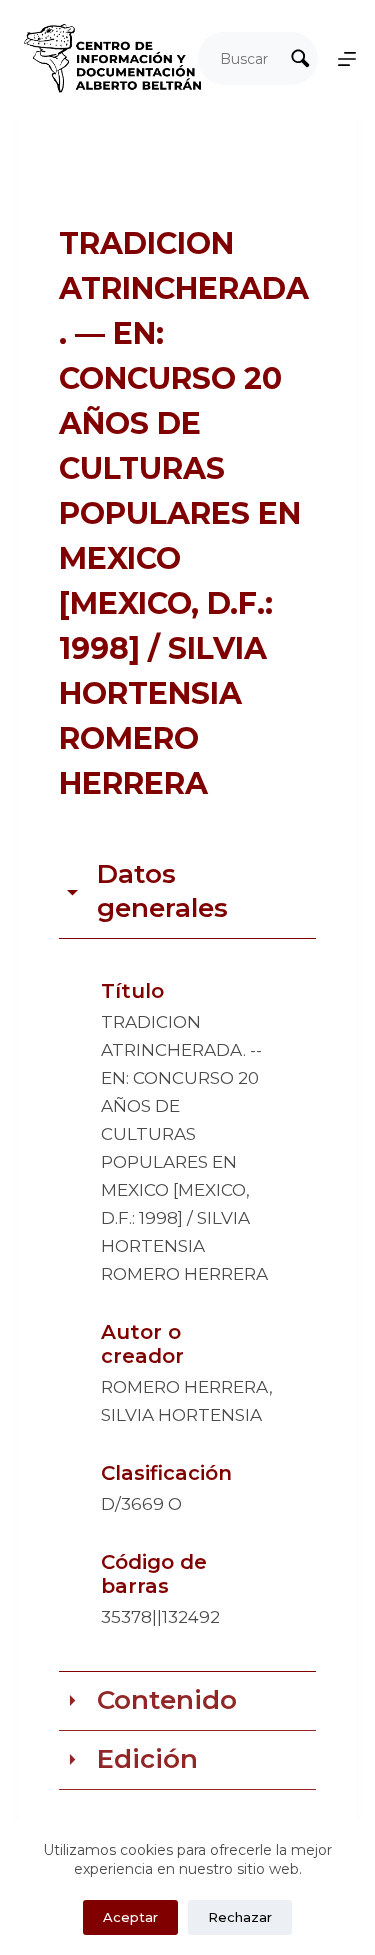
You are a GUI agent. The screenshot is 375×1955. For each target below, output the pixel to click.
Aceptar (130, 1917)
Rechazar (240, 1917)
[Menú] (347, 59)
